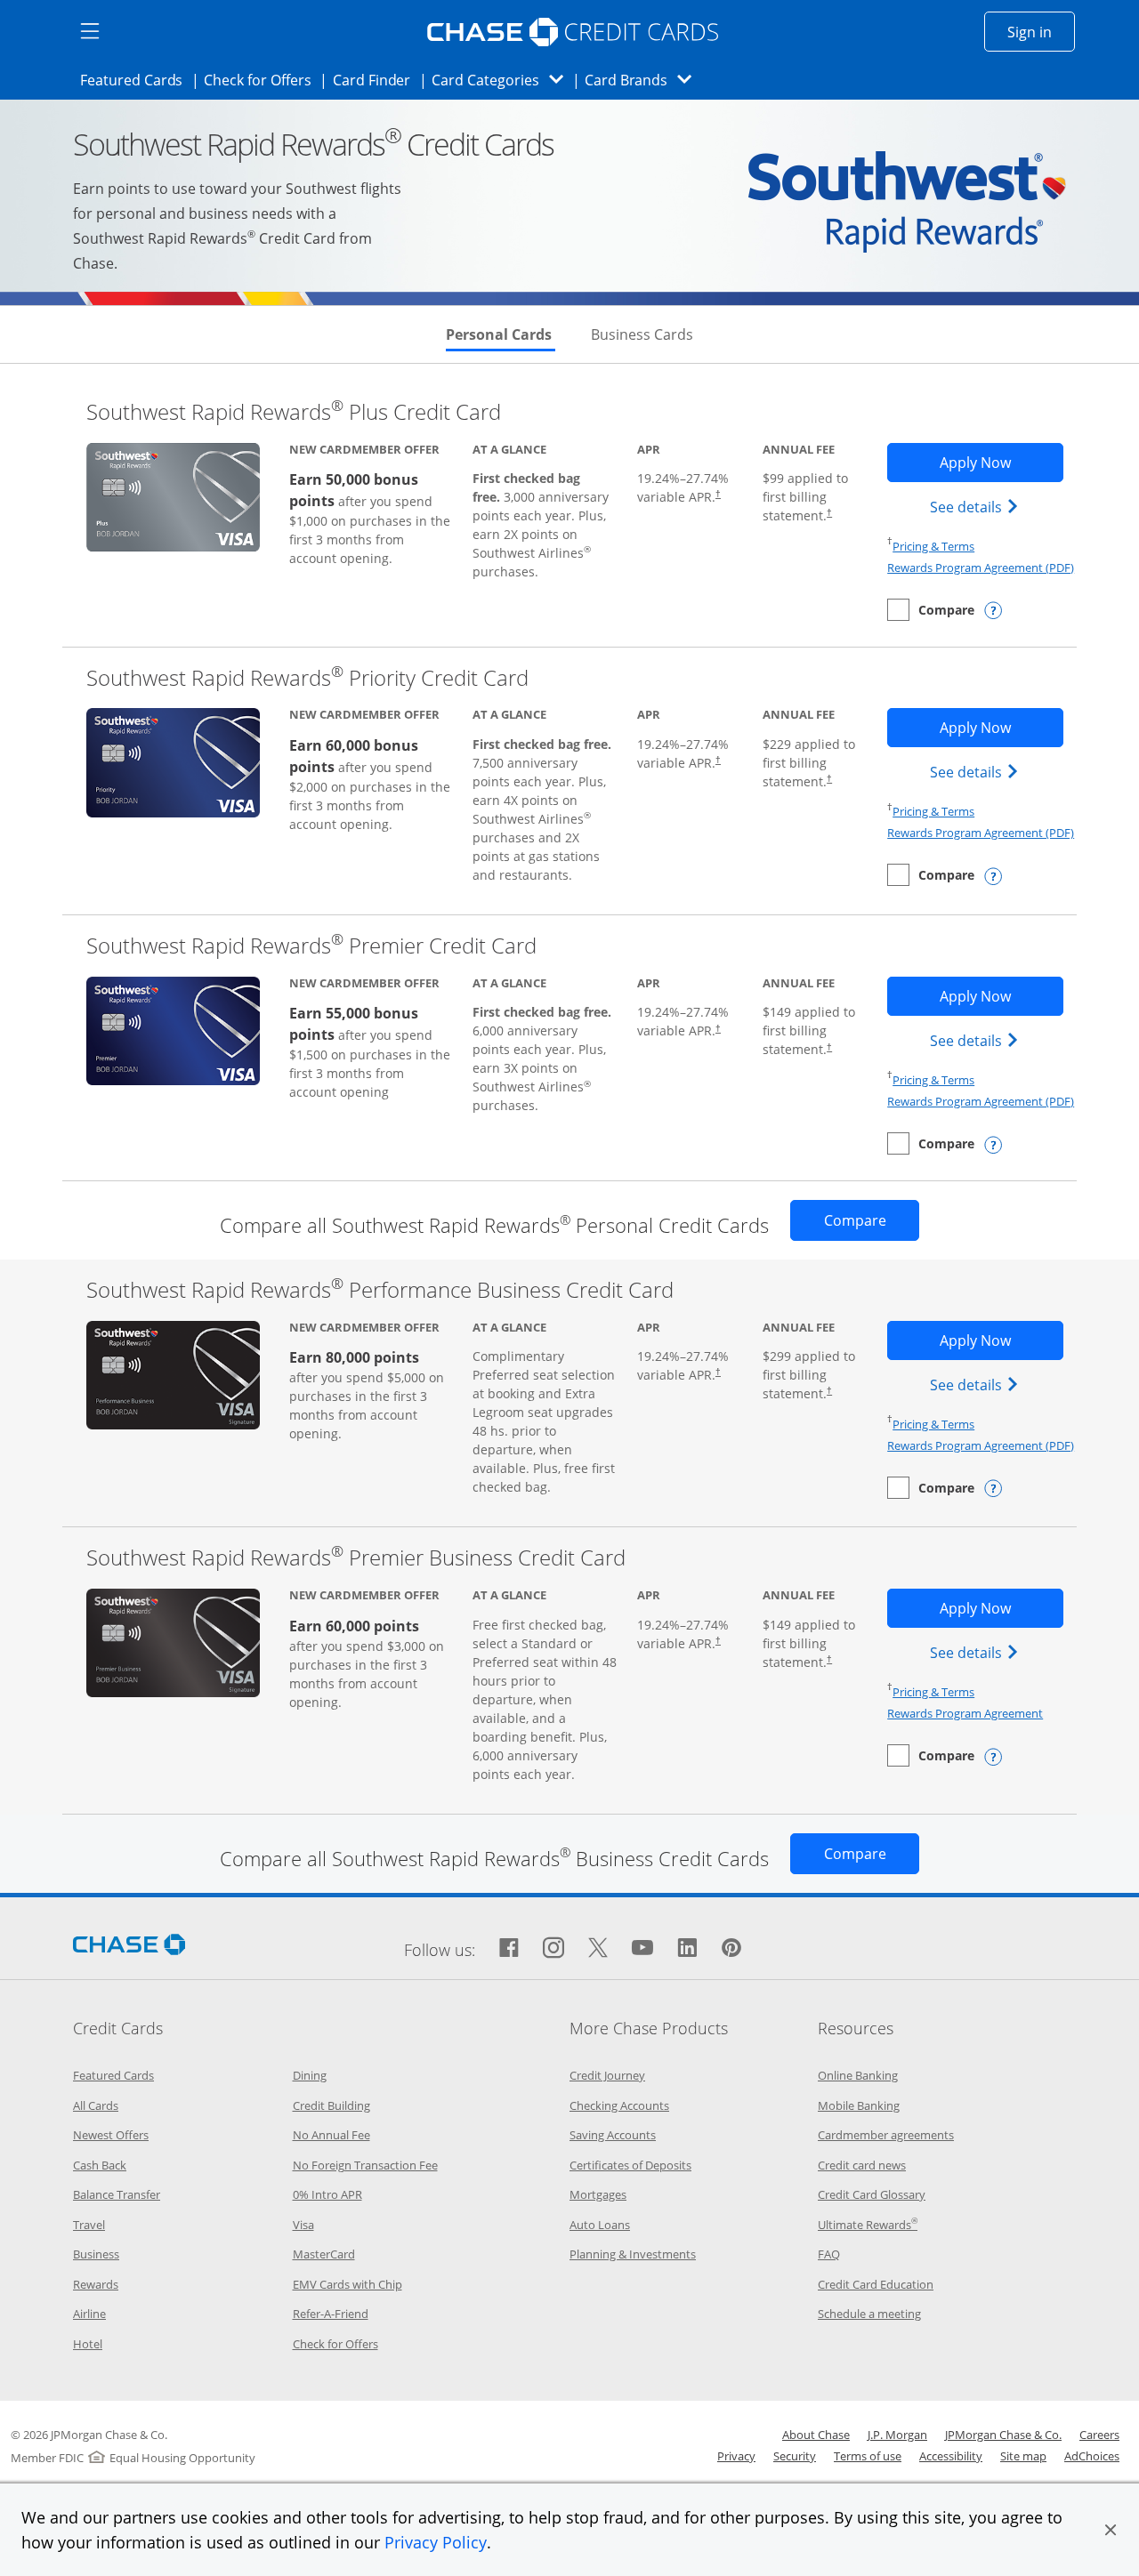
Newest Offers (111, 2135)
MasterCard (324, 2254)
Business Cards (642, 334)
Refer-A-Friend (331, 2314)
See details (977, 507)
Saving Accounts (613, 2135)
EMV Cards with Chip (347, 2284)
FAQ (829, 2254)
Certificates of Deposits (630, 2165)
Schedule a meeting (869, 2314)
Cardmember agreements (886, 2135)
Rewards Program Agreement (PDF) (981, 568)
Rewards (96, 2284)
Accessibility (951, 2456)
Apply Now (1001, 462)
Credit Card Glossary (872, 2194)
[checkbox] (931, 610)
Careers (1099, 2435)
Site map (1023, 2456)
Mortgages (598, 2194)
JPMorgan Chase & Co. (1003, 2435)
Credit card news (862, 2165)
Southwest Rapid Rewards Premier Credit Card (311, 945)
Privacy (736, 2456)
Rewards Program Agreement (965, 1713)
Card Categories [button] (502, 80)
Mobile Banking (859, 2105)
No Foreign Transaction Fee (365, 2165)
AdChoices (1092, 2456)
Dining (310, 2075)
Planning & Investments (633, 2254)
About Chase (816, 2435)
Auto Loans (600, 2225)
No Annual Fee (331, 2135)
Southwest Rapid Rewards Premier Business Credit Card (356, 1557)
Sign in (1041, 32)
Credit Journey (607, 2075)
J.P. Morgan (897, 2435)
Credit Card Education (876, 2284)
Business (96, 2254)
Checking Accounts (619, 2105)
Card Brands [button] (644, 80)
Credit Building (331, 2105)
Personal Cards (501, 334)
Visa (303, 2225)
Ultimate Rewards (868, 2225)
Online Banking (858, 2075)
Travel (89, 2225)
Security (795, 2456)
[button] (1111, 2530)
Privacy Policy (436, 2542)
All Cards (96, 2105)
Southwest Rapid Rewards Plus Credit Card (294, 411)
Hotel (88, 2344)
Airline (89, 2314)
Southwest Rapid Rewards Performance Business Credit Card (380, 1289)
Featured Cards (137, 80)
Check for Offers (263, 80)
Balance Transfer (117, 2194)
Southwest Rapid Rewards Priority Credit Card (307, 677)
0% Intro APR (327, 2194)
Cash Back (100, 2165)
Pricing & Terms (933, 546)
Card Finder (377, 80)
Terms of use (868, 2456)
